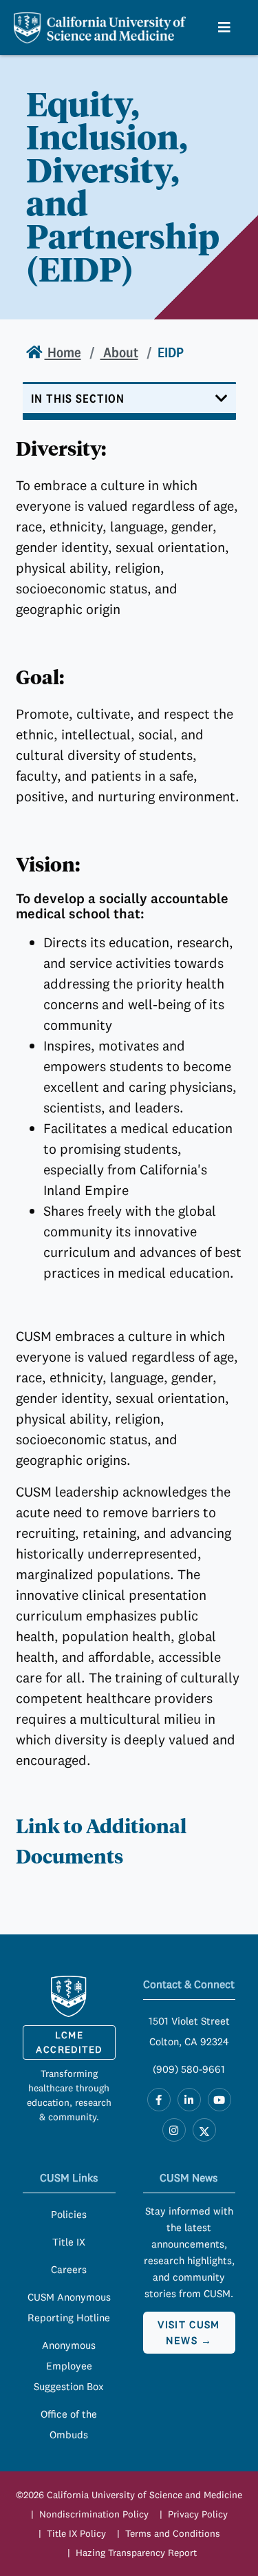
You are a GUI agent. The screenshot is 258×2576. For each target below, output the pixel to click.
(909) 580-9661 (189, 2069)
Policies (69, 2214)
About (119, 352)
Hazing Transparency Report (136, 2553)
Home (63, 352)
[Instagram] (174, 2130)
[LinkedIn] (189, 2100)
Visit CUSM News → (189, 2332)
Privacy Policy (198, 2514)
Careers (69, 2269)
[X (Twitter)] (204, 2130)
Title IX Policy (76, 2533)
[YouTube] (219, 2100)
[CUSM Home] (69, 1996)
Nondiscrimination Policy (94, 2514)
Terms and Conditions (173, 2533)
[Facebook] (159, 2100)
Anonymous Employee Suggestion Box (69, 2366)
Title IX (69, 2242)
